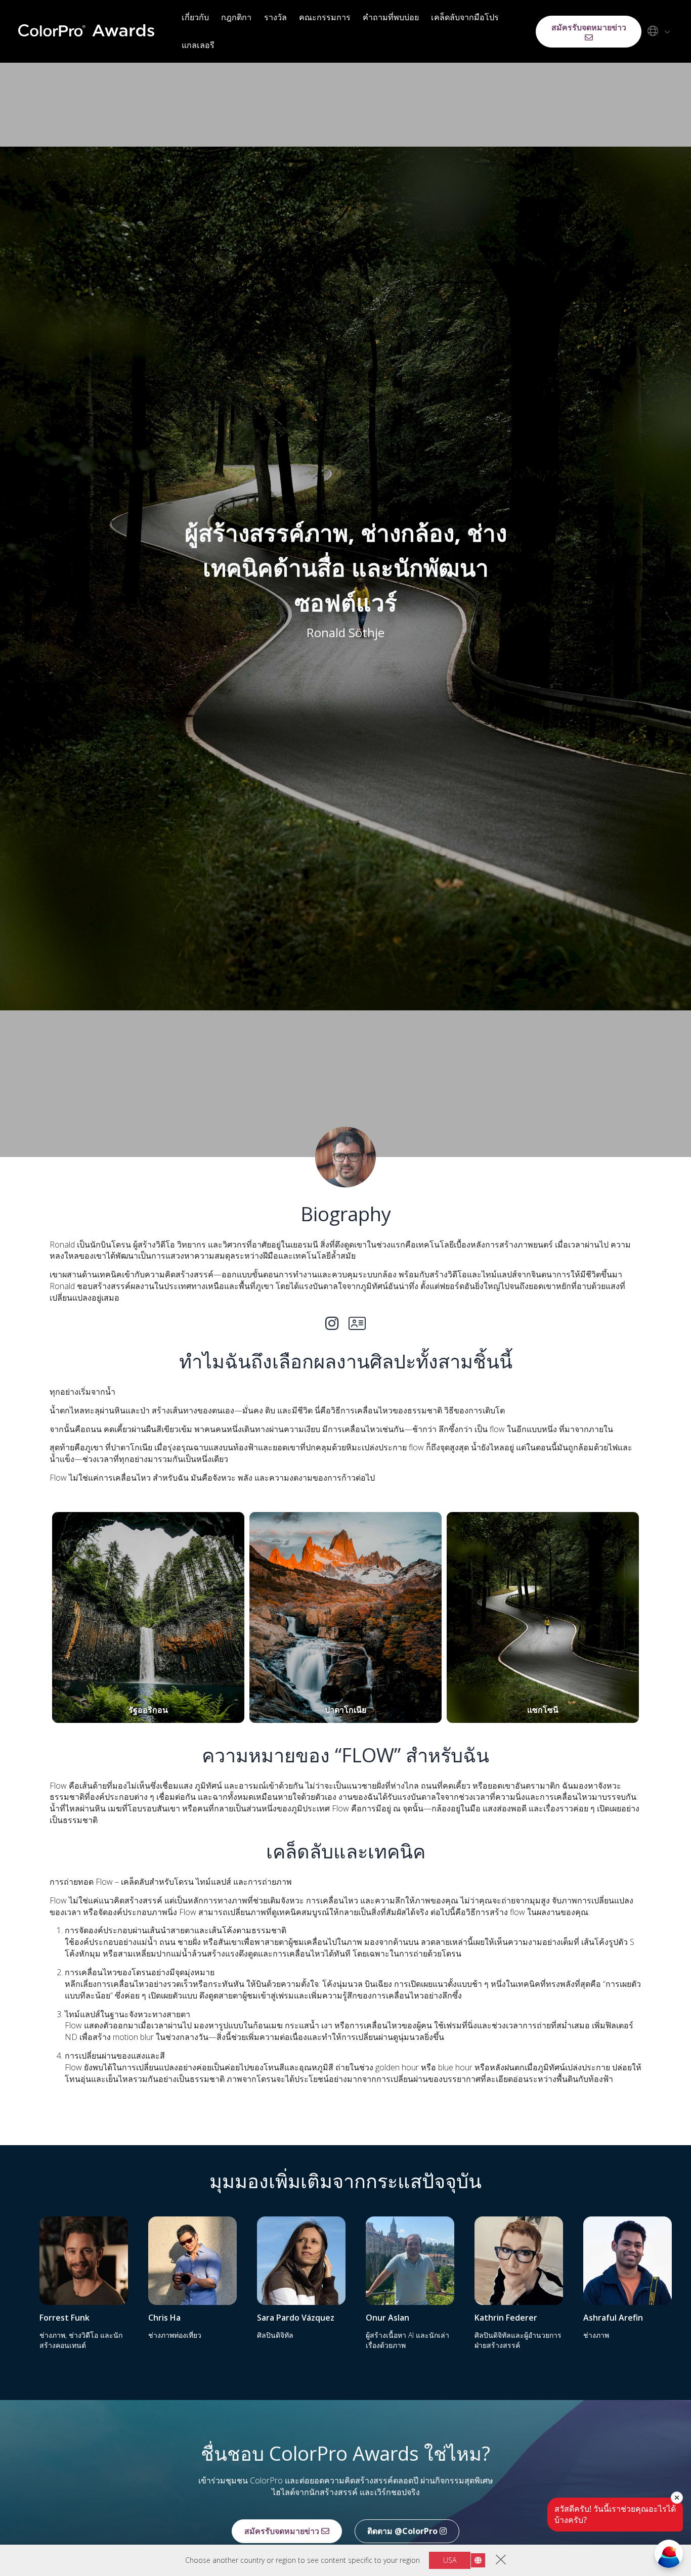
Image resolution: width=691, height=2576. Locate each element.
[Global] (657, 31)
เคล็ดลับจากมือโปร (465, 17)
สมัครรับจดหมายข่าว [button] (589, 27)
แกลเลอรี (198, 45)
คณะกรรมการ (325, 17)
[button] (148, 1617)
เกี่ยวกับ (195, 17)
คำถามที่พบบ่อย (391, 17)
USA (450, 2560)
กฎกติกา (236, 17)
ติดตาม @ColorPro (403, 2531)
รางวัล (275, 17)
